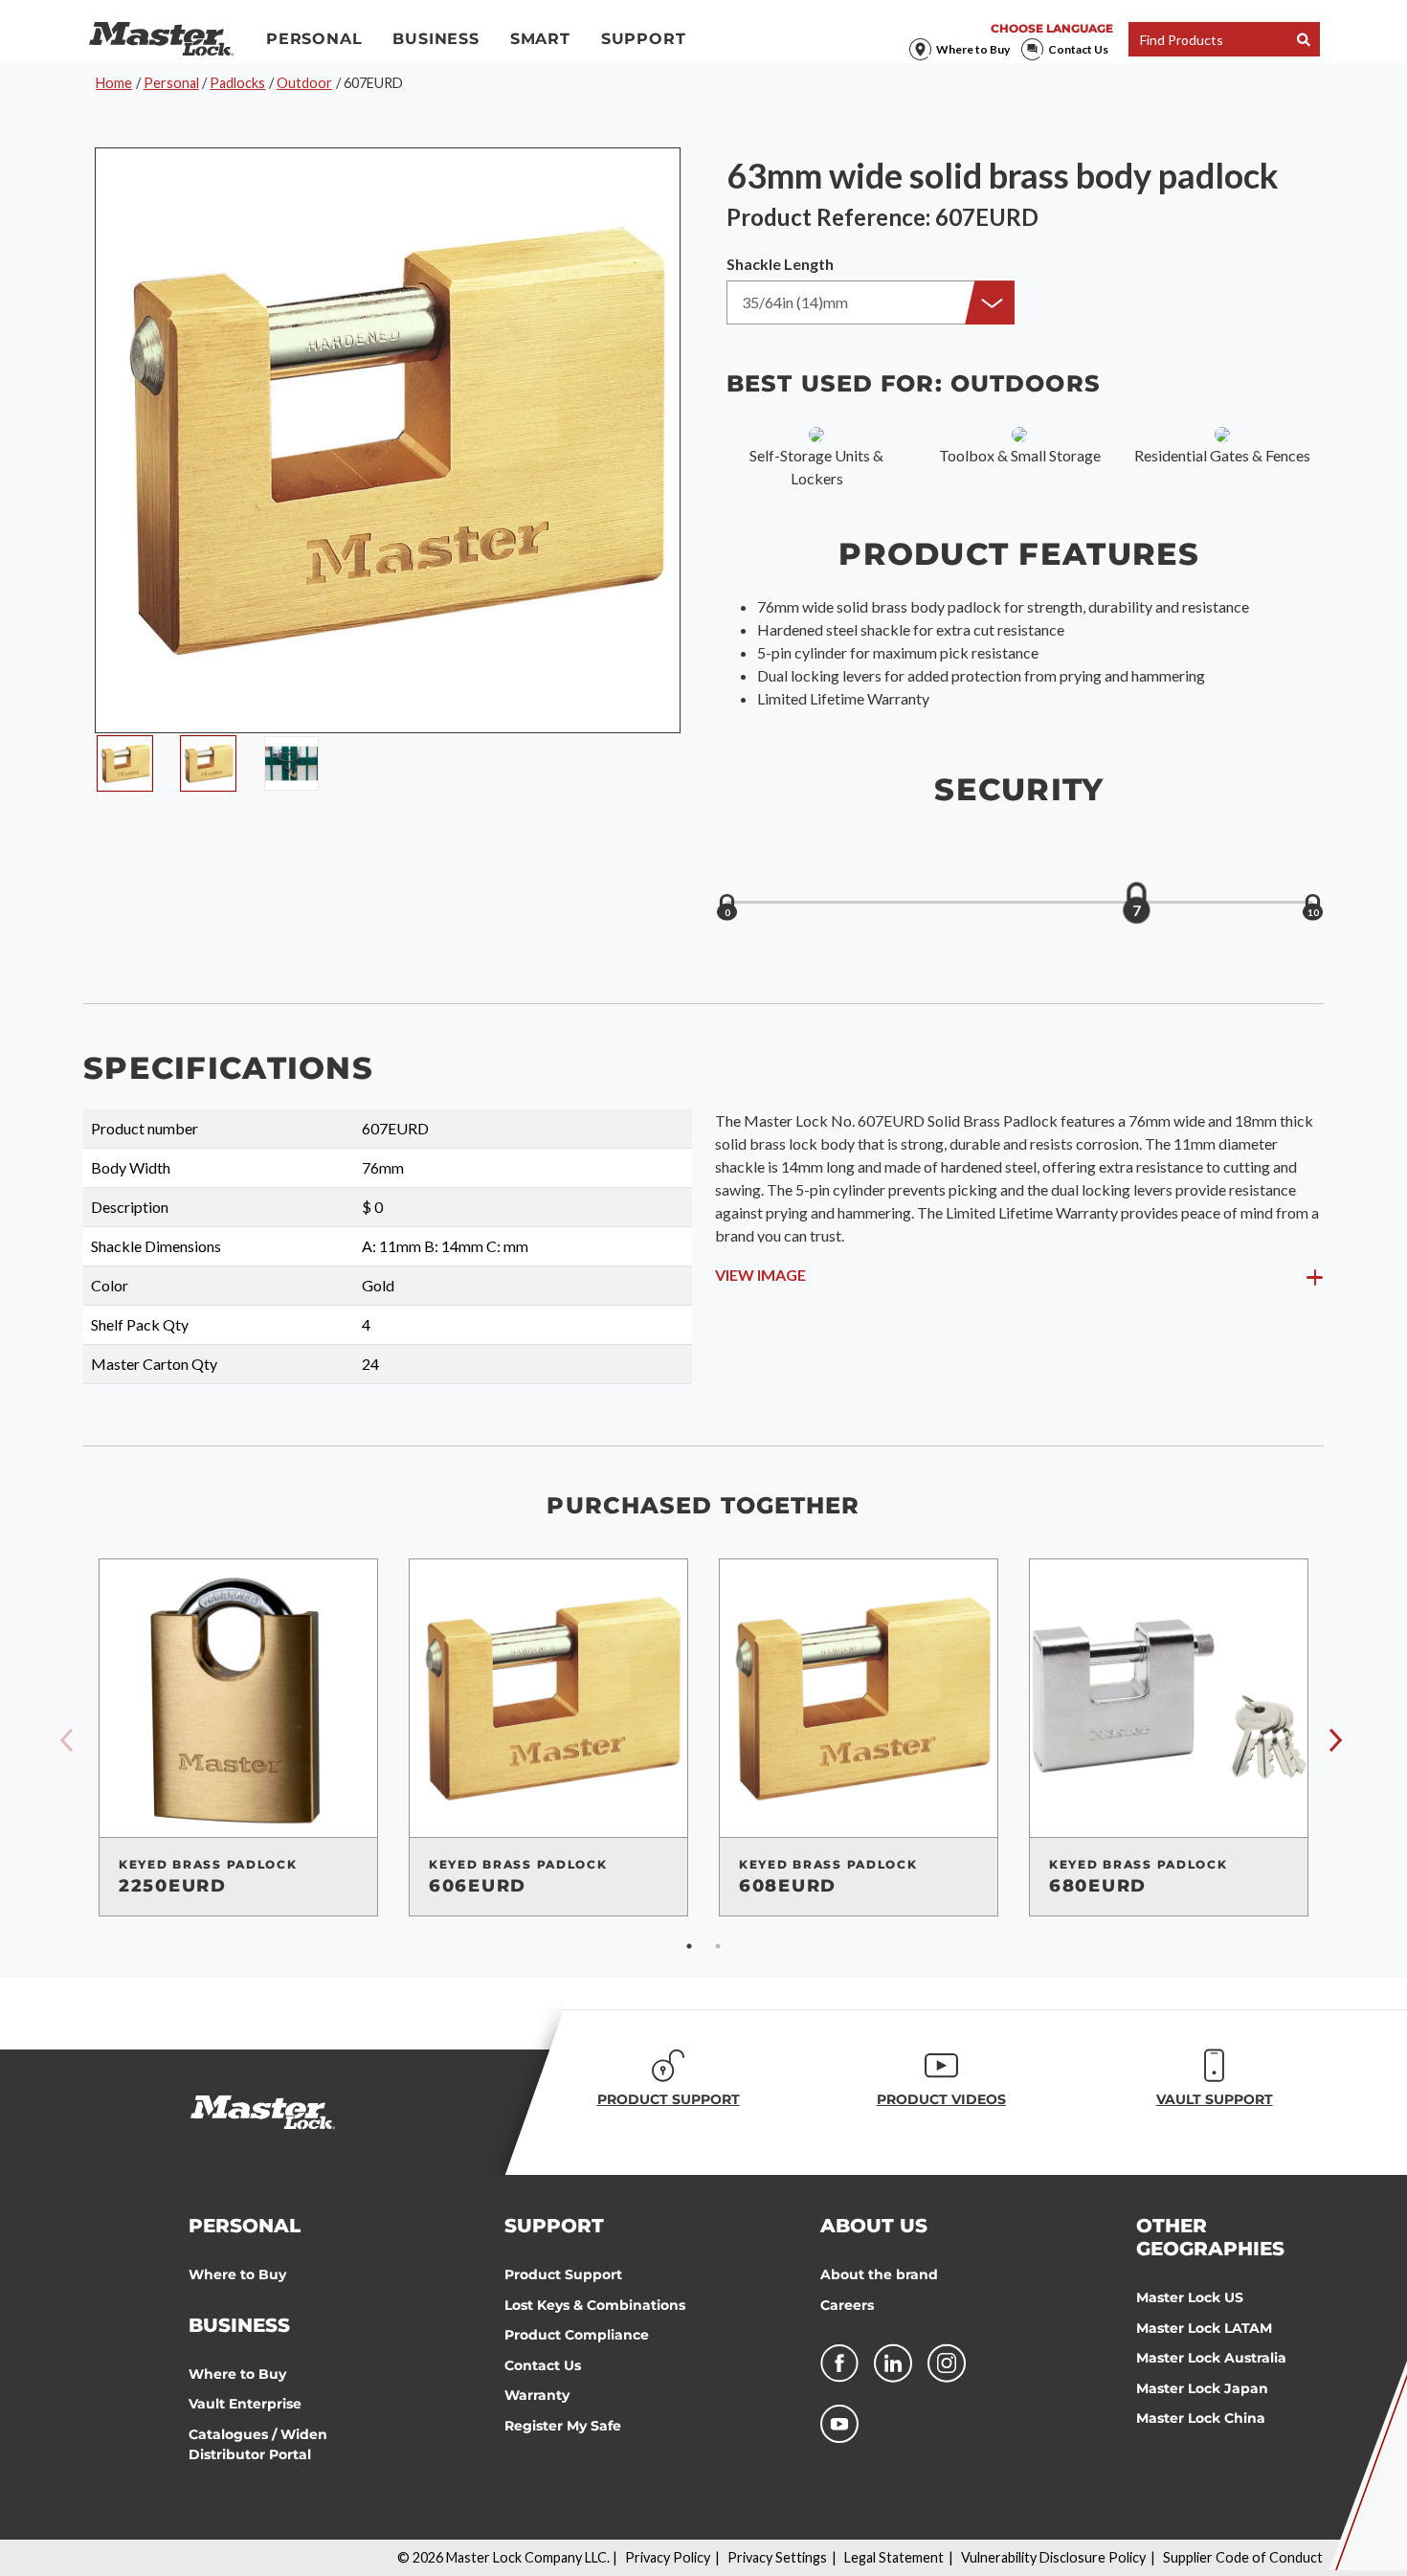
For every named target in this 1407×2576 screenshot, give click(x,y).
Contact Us (1078, 49)
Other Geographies (1210, 2237)
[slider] (1136, 903)
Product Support (563, 2274)
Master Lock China (1201, 2418)
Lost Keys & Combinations (595, 2305)
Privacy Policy (668, 2557)
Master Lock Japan (1202, 2388)
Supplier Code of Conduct (1243, 2557)
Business (435, 39)
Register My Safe (563, 2426)
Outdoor (304, 83)
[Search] (1304, 40)
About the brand (879, 2274)
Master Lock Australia (1211, 2358)
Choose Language (1052, 28)
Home (114, 83)
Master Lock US (1190, 2297)
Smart (540, 39)
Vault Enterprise (245, 2404)
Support (644, 39)
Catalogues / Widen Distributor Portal (258, 2445)
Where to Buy (973, 49)
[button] (870, 302)
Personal (314, 39)
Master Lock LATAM (1204, 2328)
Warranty (537, 2395)
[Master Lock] (161, 39)
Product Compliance (577, 2335)
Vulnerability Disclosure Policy (1053, 2557)
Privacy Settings (777, 2557)
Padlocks (237, 83)
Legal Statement (894, 2557)
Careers (847, 2305)
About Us (874, 2226)
